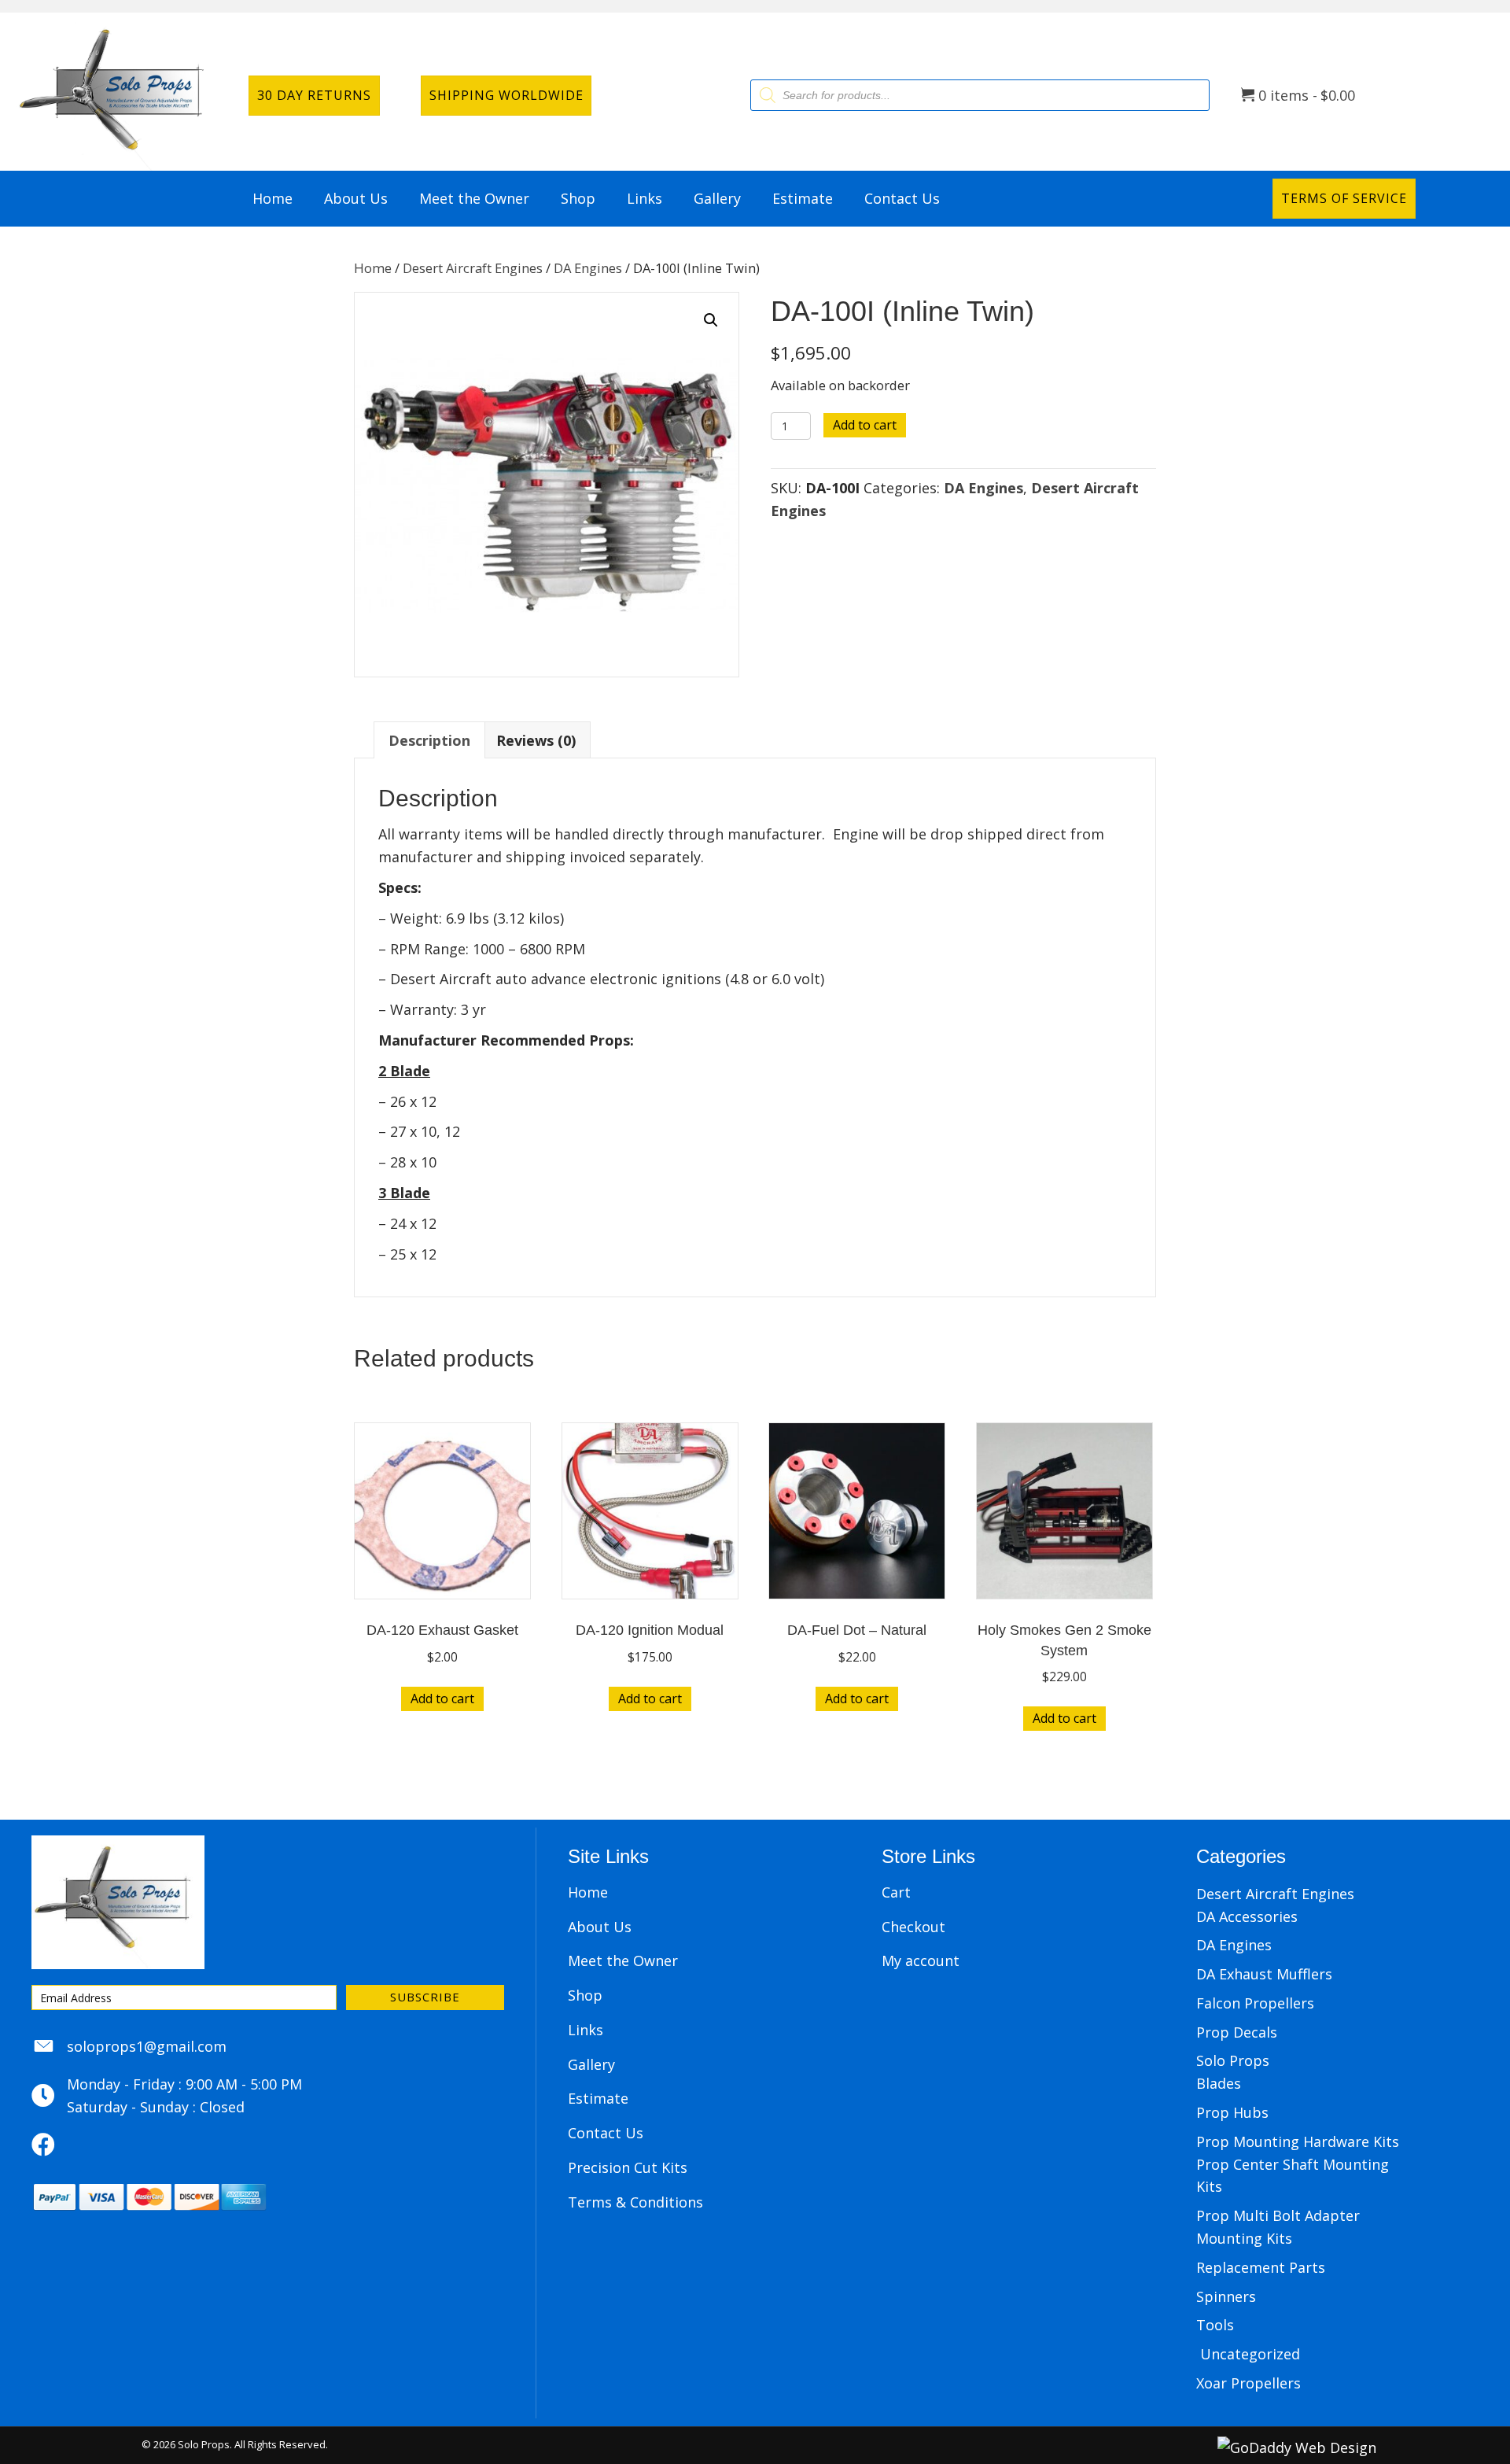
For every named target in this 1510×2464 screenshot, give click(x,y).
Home (373, 268)
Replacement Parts (1261, 2267)
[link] (273, 199)
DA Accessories (1247, 1916)
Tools (1215, 2325)
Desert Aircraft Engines (473, 268)
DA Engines (588, 268)
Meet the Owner (623, 1961)
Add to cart (865, 425)
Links (586, 2030)
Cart (896, 1892)
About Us (600, 1927)
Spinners (1226, 2296)
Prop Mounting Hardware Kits (1298, 2141)
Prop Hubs (1232, 2112)
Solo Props (1233, 2060)
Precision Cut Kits (628, 2167)
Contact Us (606, 2133)
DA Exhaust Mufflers (1264, 1974)
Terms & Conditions (635, 2202)
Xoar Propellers (1249, 2383)
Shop (585, 1995)
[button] (711, 320)
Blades (1219, 2083)
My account (921, 1961)
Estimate (598, 2098)
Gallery (591, 2064)
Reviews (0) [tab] (536, 740)
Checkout (913, 1927)
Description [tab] (429, 740)
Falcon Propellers (1255, 2003)
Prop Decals (1237, 2032)
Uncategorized (1250, 2354)
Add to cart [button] (442, 1699)
